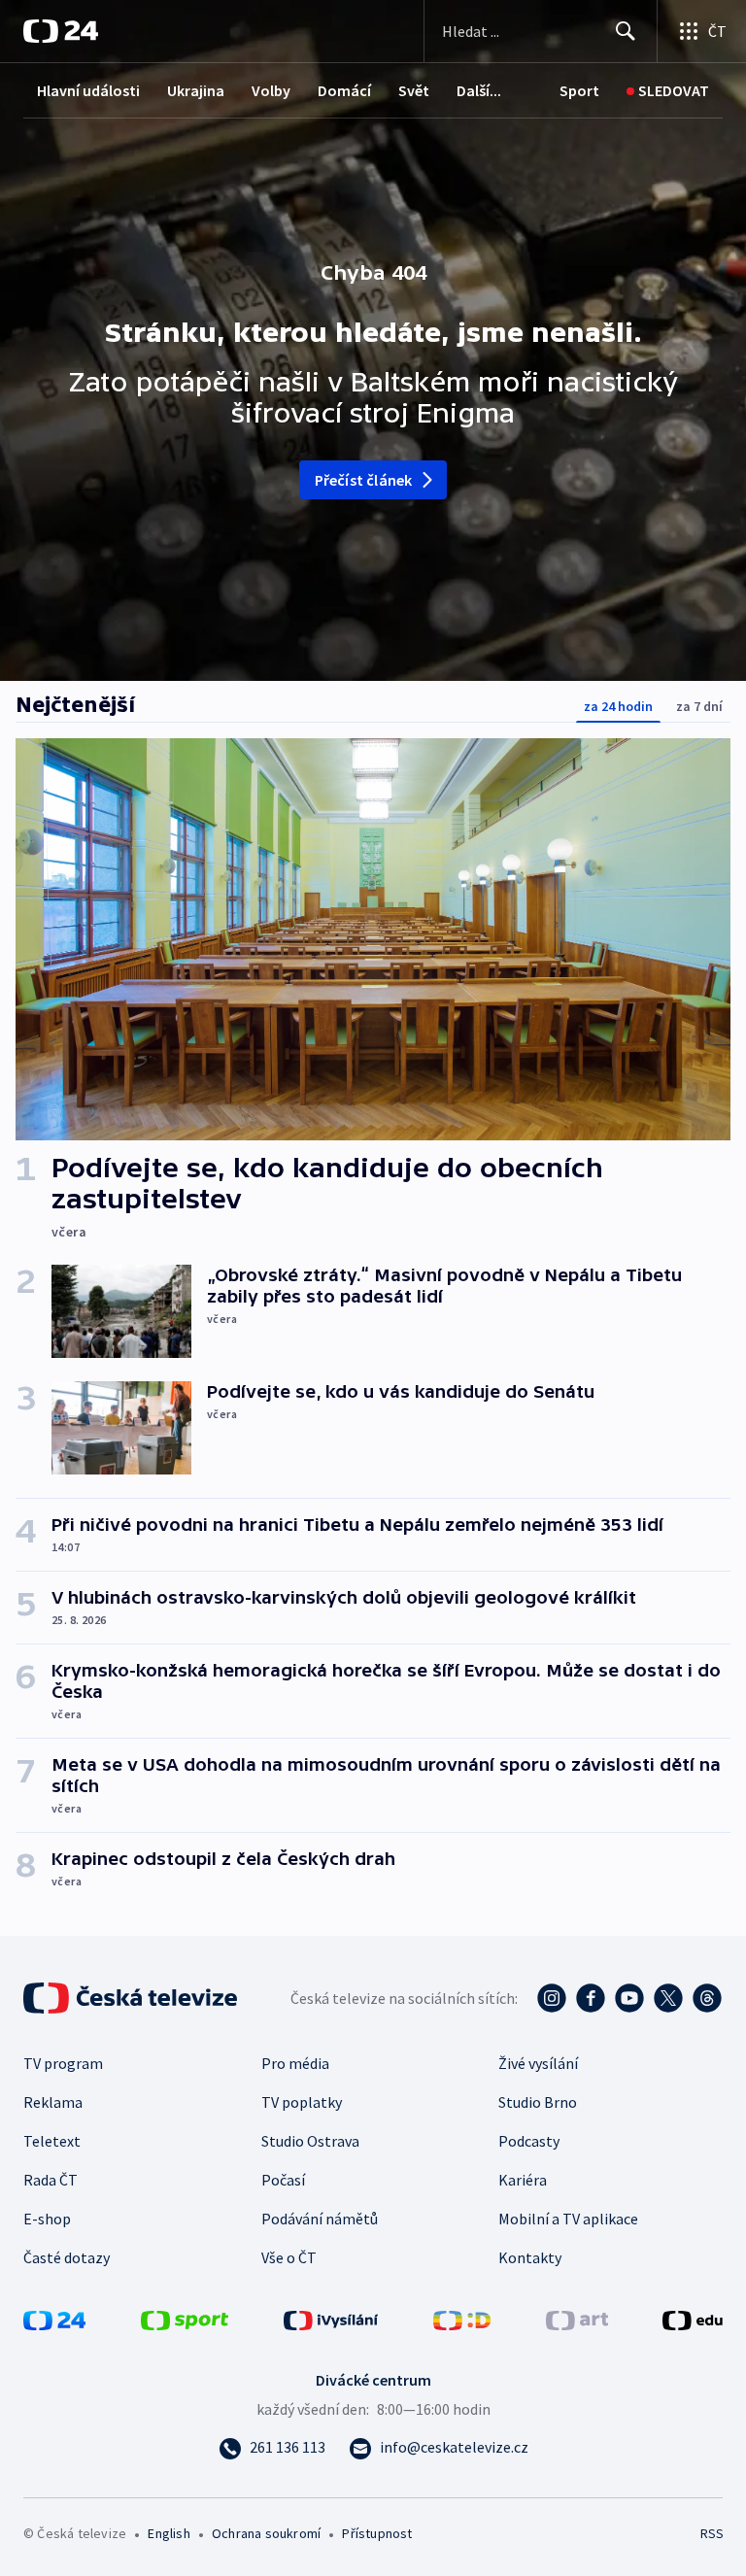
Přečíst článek (364, 480)
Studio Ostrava (310, 2141)
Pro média (295, 2063)
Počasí (283, 2180)
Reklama (53, 2102)
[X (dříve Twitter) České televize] (668, 1998)
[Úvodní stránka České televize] (132, 1998)
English (169, 2533)
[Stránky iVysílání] (331, 2319)
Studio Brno (538, 2102)
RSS (712, 2533)
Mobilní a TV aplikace (568, 2219)
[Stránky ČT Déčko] (462, 2319)
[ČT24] (61, 31)
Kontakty (530, 2257)
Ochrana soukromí (266, 2533)
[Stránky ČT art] (577, 2319)
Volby (271, 90)
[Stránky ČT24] (54, 2319)
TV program (63, 2063)
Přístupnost (377, 2533)
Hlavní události (88, 90)
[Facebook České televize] (591, 1998)
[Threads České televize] (707, 1998)
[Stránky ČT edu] (693, 2319)
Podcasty (529, 2141)
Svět (414, 90)
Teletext (52, 2141)
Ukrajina (196, 90)
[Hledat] (626, 31)
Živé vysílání (538, 2063)
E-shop (47, 2219)
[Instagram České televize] (552, 1998)
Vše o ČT (289, 2257)
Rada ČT (51, 2180)
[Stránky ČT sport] (185, 2319)
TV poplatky (302, 2102)
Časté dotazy (67, 2257)
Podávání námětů (320, 2219)
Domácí (344, 90)
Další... (479, 90)
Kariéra (523, 2180)
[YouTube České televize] (629, 1998)
